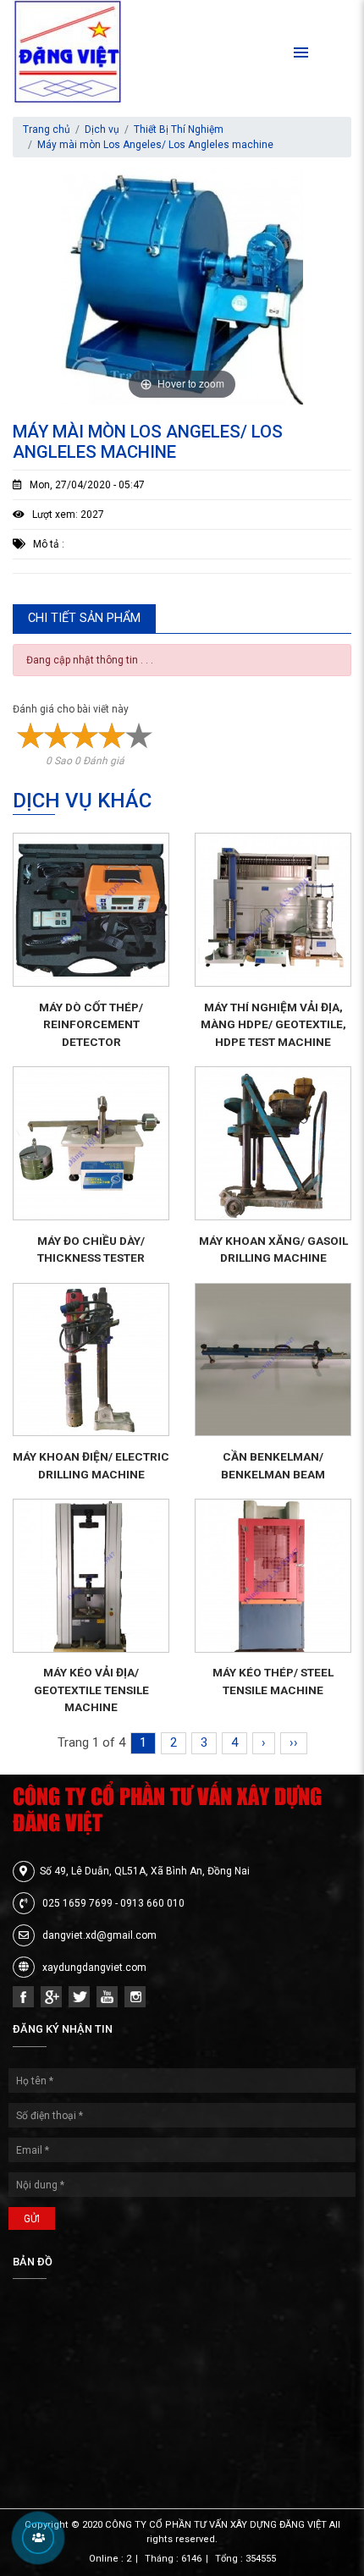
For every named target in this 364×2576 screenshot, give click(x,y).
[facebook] (23, 1997)
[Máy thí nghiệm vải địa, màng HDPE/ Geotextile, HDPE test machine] (273, 910)
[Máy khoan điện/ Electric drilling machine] (91, 1360)
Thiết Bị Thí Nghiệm (179, 129)
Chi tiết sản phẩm (84, 618)
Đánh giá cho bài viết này (71, 709)
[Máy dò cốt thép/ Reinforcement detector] (91, 910)
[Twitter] (79, 1997)
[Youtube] (107, 1997)
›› (294, 1742)
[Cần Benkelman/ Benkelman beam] (273, 1360)
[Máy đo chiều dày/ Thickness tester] (91, 1143)
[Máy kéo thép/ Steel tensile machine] (273, 1576)
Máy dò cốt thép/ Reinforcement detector (91, 1024)
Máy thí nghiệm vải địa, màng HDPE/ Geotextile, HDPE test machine (273, 1024)
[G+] (51, 1997)
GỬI (32, 2219)
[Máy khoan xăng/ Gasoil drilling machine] (273, 1143)
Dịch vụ (102, 129)
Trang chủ (47, 129)
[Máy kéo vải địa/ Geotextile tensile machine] (91, 1576)
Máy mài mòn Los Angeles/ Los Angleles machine (155, 145)
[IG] (135, 1997)
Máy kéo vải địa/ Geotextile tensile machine (91, 1690)
